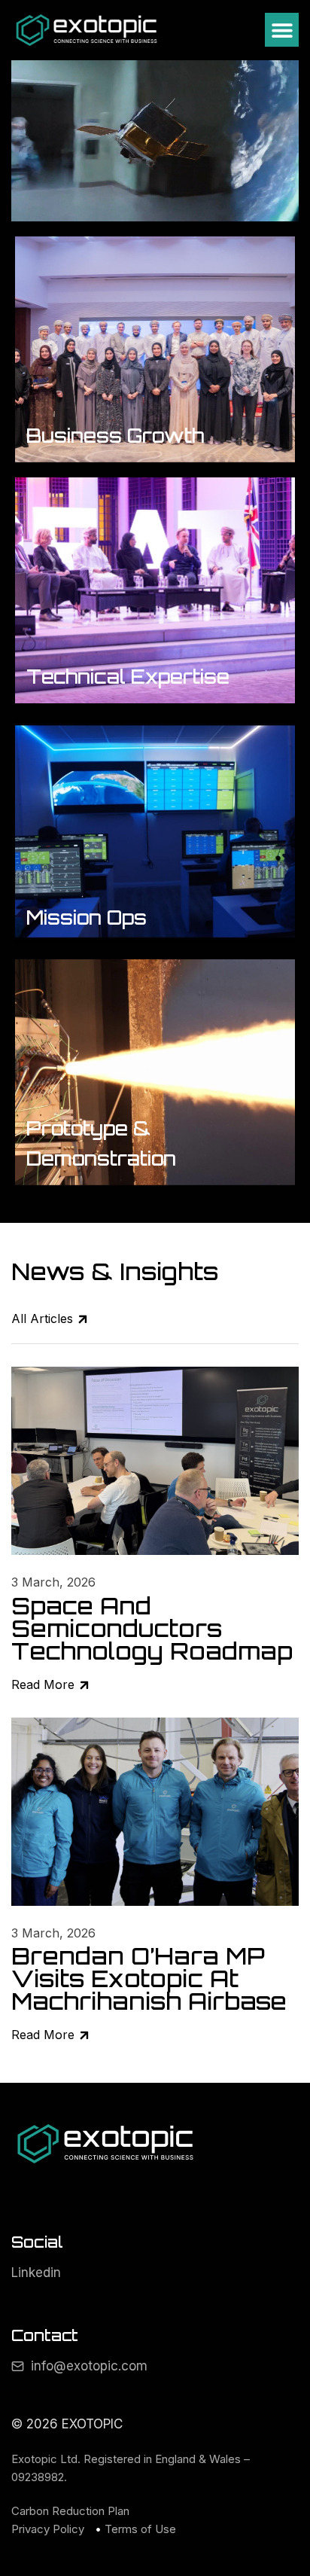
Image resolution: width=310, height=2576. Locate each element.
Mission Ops (87, 918)
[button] (282, 30)
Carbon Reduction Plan (70, 2511)
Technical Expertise (128, 677)
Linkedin (36, 2273)
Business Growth (115, 436)
